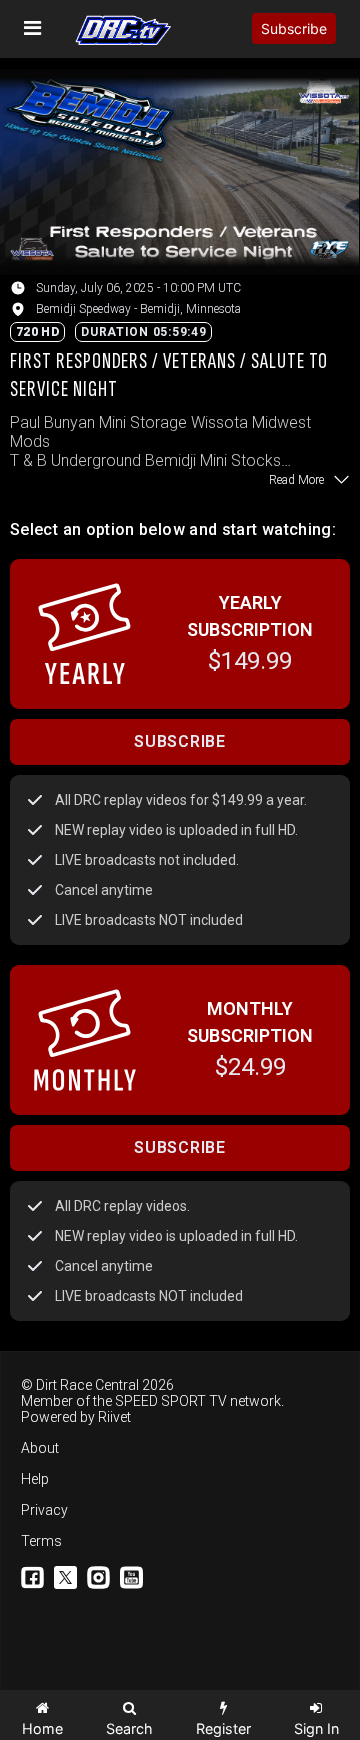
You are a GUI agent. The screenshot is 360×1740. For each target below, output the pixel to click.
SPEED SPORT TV (171, 1401)
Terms (41, 1541)
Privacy (44, 1510)
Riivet (114, 1417)
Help (35, 1479)
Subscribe (294, 28)
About (40, 1448)
